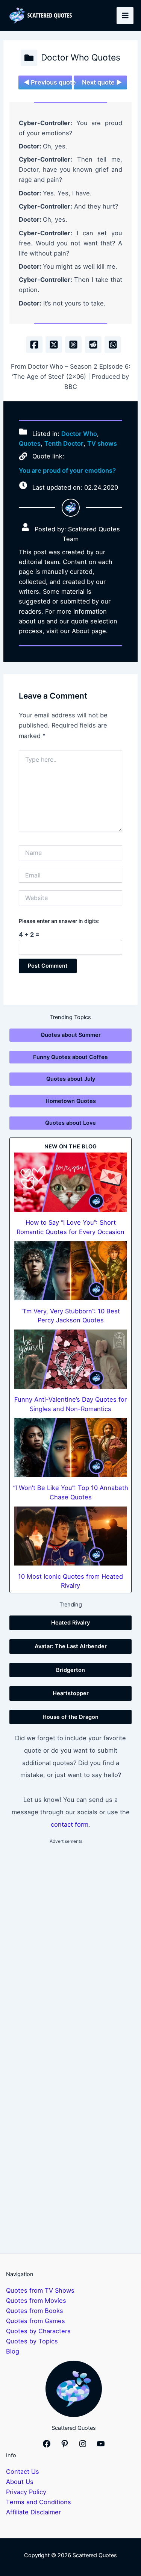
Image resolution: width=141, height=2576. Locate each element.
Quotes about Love (70, 1123)
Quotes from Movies (36, 2301)
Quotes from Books (35, 2311)
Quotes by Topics (32, 2341)
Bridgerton (70, 1670)
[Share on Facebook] (34, 345)
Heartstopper (71, 1693)
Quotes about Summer (71, 1035)
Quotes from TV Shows (40, 2290)
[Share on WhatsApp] (113, 345)
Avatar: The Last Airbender (71, 1646)
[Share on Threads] (73, 345)
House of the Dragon (70, 1717)
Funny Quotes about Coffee (70, 1057)
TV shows (102, 443)
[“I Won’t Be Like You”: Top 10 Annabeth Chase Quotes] (71, 1447)
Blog (13, 2351)
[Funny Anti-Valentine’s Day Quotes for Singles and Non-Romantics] (71, 1359)
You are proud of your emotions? (67, 470)
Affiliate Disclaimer (33, 2512)
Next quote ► (102, 82)
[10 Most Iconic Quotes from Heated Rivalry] (71, 1536)
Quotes (30, 443)
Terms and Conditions (39, 2502)
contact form (70, 1824)
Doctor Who (79, 434)
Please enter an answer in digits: (59, 921)
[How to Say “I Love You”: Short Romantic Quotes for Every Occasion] (71, 1182)
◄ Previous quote (48, 82)
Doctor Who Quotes (81, 57)
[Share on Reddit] (93, 345)
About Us (20, 2482)
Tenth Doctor (64, 443)
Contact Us (23, 2472)
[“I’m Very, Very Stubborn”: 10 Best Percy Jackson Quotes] (71, 1271)
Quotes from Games (36, 2321)
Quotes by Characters (38, 2331)
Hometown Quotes (71, 1101)
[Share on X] (54, 345)
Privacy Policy (26, 2492)
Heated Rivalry (70, 1623)
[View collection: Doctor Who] (29, 58)
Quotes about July (71, 1079)
